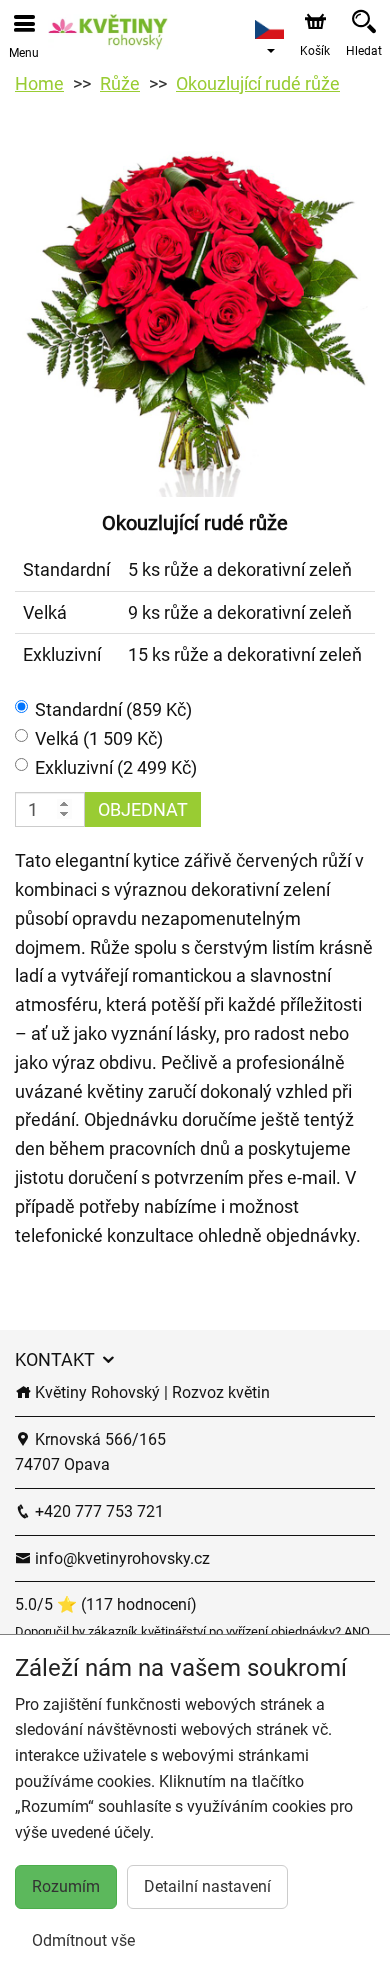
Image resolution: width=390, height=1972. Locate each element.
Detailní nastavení (207, 1886)
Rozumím (66, 1886)
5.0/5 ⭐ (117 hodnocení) (106, 1604)
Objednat (143, 809)
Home (39, 83)
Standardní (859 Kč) (113, 709)
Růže (120, 83)
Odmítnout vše (83, 1940)
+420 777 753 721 (97, 1511)
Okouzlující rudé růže (258, 83)
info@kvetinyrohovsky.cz (120, 1558)
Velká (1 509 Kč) (99, 738)
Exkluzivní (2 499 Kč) (116, 767)
